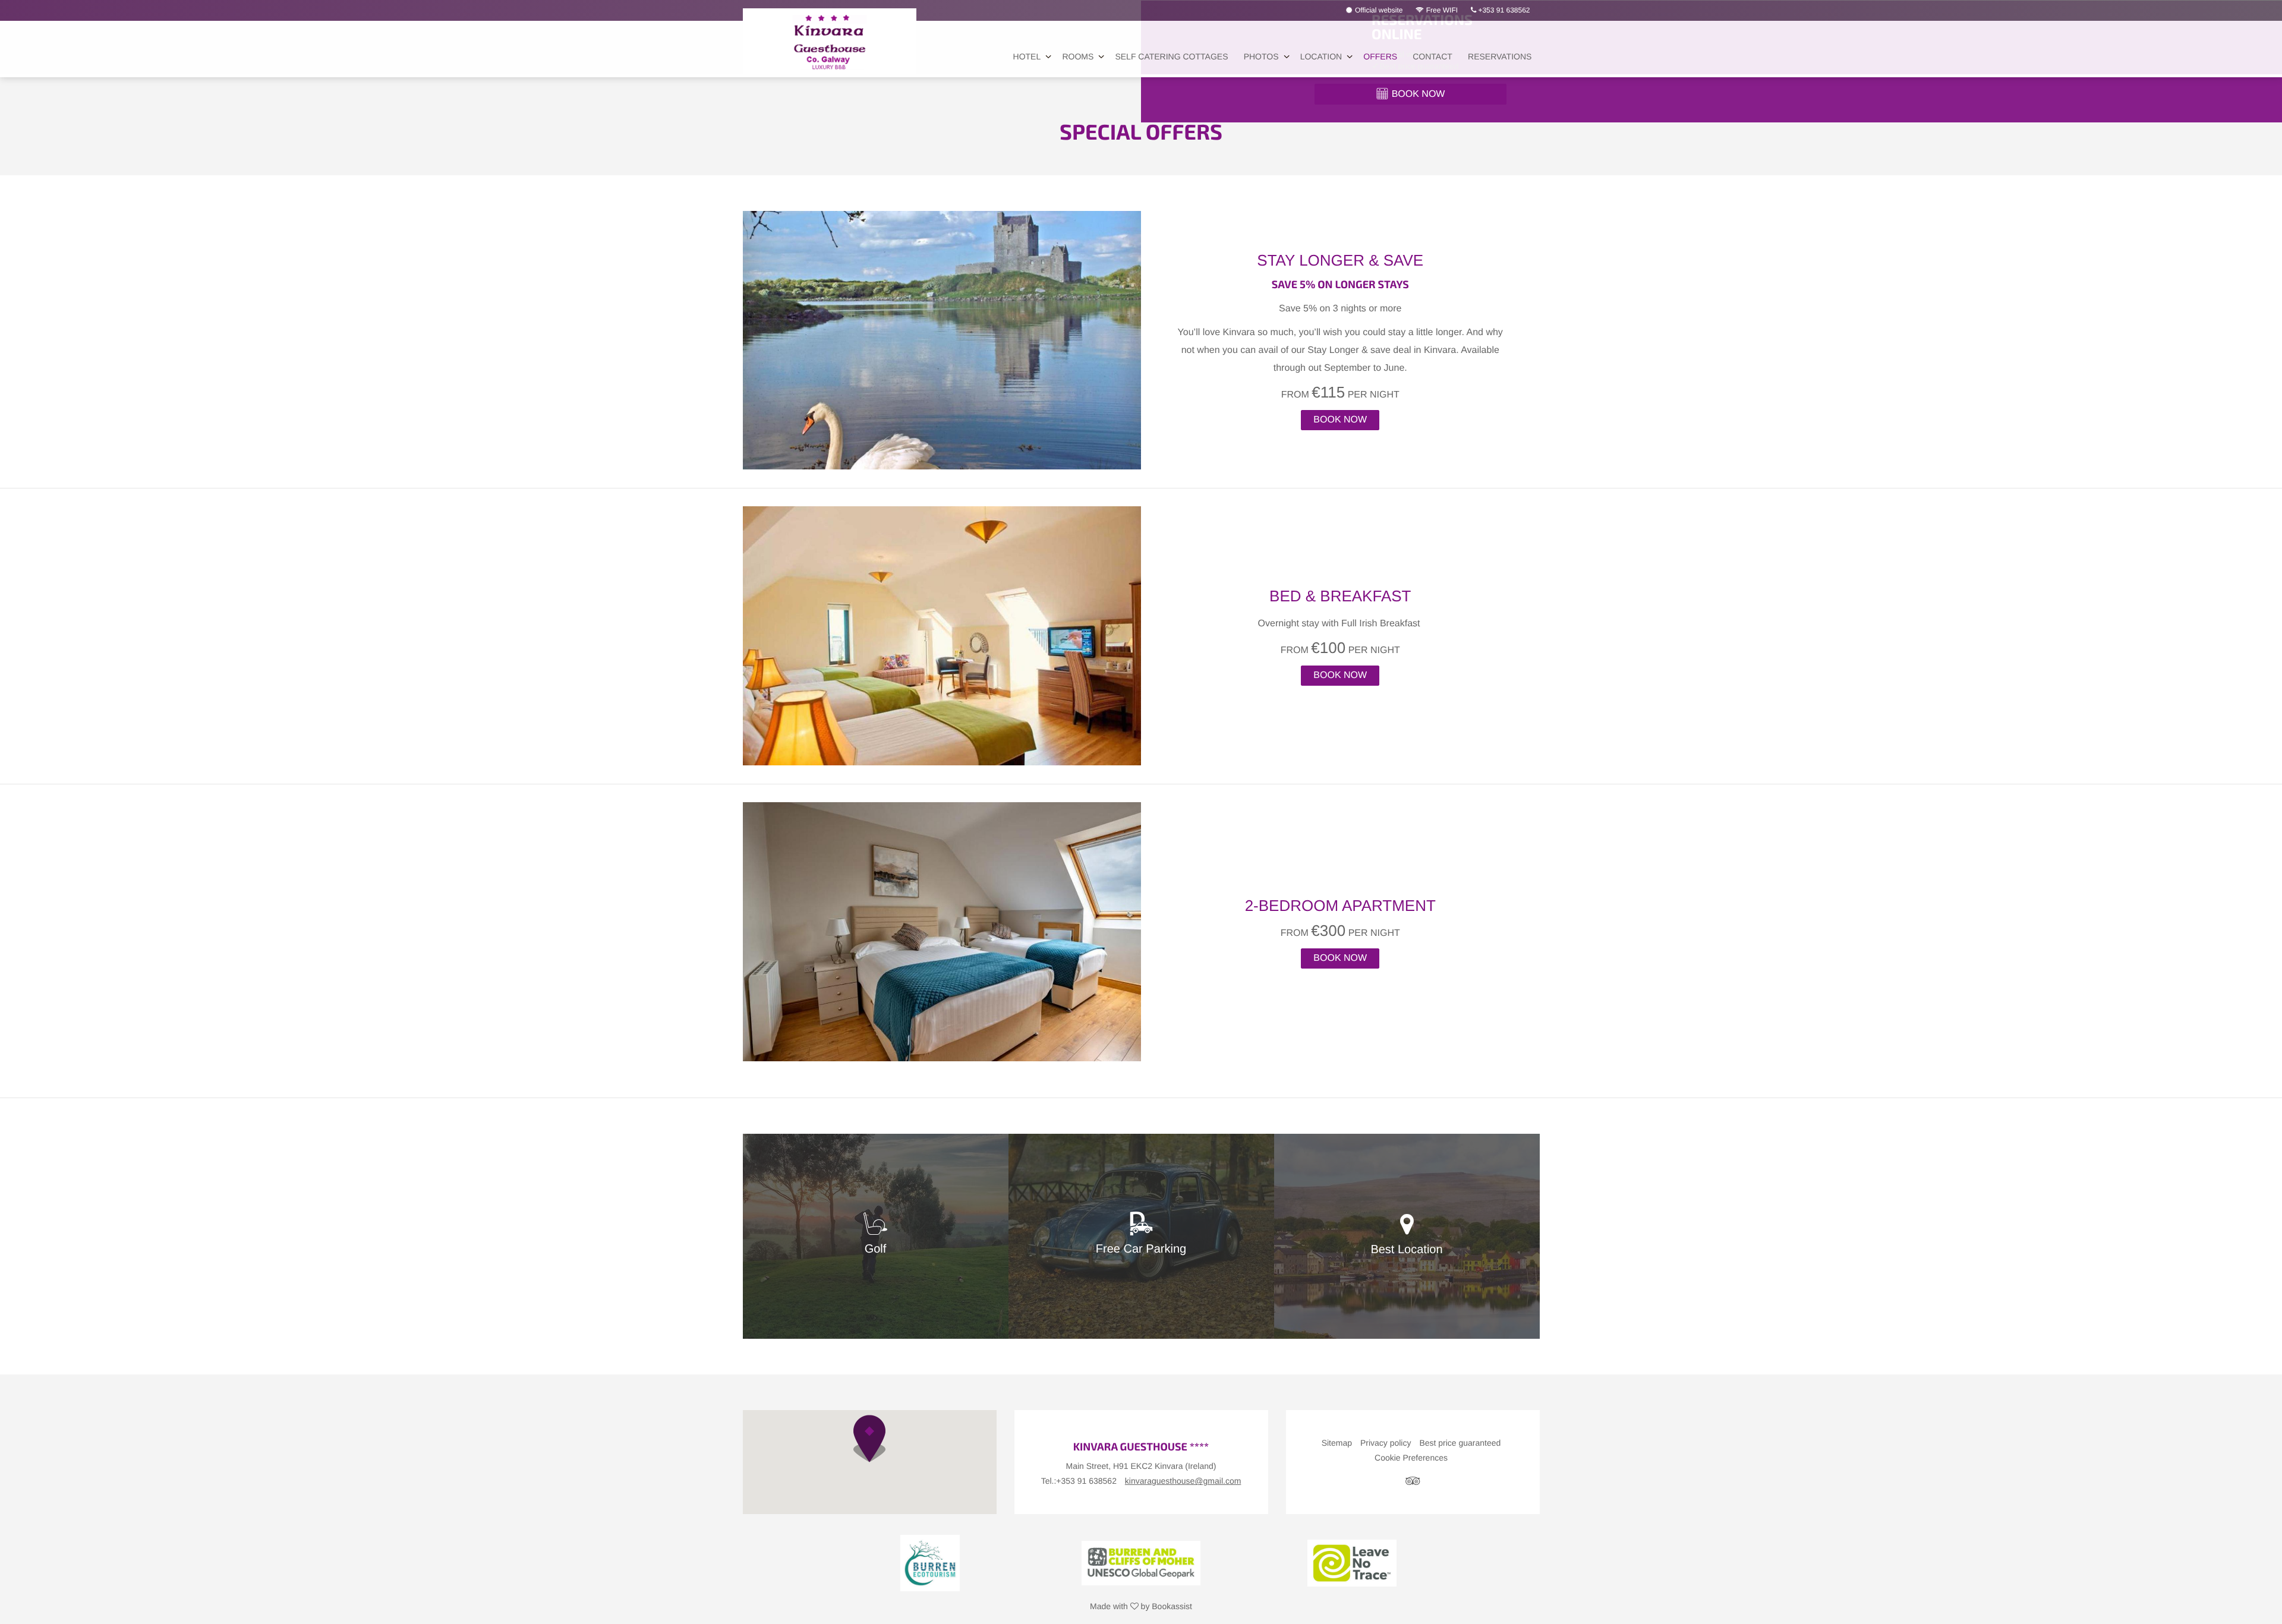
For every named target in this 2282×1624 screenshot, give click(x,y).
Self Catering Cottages (1171, 56)
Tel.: (1079, 1481)
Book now (1340, 420)
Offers (1380, 56)
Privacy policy (1386, 1443)
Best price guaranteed (1460, 1443)
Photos (1261, 56)
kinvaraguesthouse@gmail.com (1183, 1481)
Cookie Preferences (1411, 1458)
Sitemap (1337, 1443)
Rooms (1078, 56)
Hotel (1027, 56)
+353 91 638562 (1503, 10)
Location (1321, 56)
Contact (1432, 56)
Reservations (1500, 56)
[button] (869, 1439)
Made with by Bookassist (1141, 1606)
